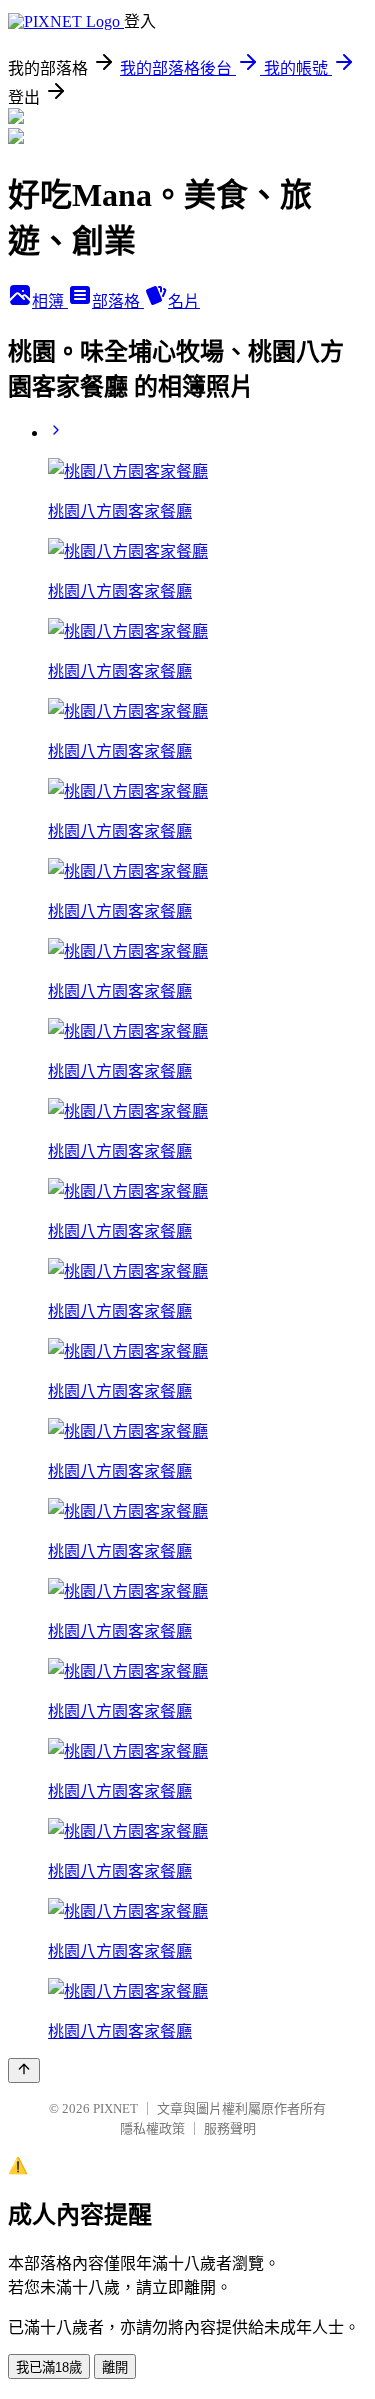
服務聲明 (230, 2128)
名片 (184, 301)
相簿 (50, 301)
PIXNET (115, 2108)
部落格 (118, 301)
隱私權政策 (152, 2128)
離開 (115, 2367)
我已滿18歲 (49, 2367)
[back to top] (24, 2070)
